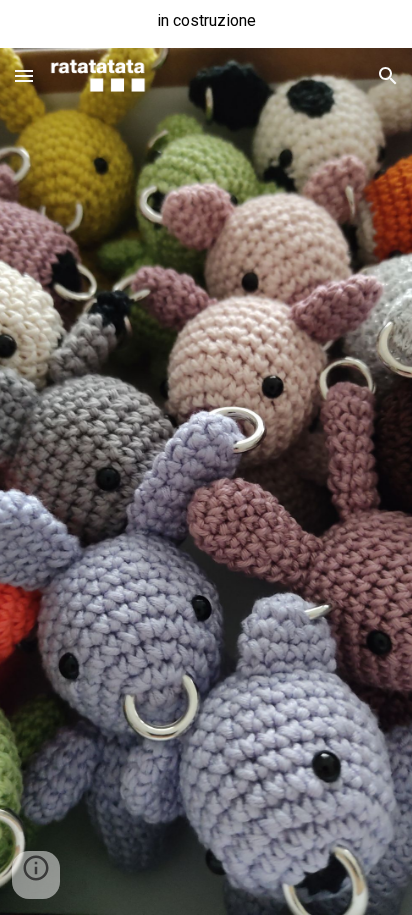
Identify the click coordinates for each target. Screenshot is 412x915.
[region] (206, 24)
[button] (24, 75)
